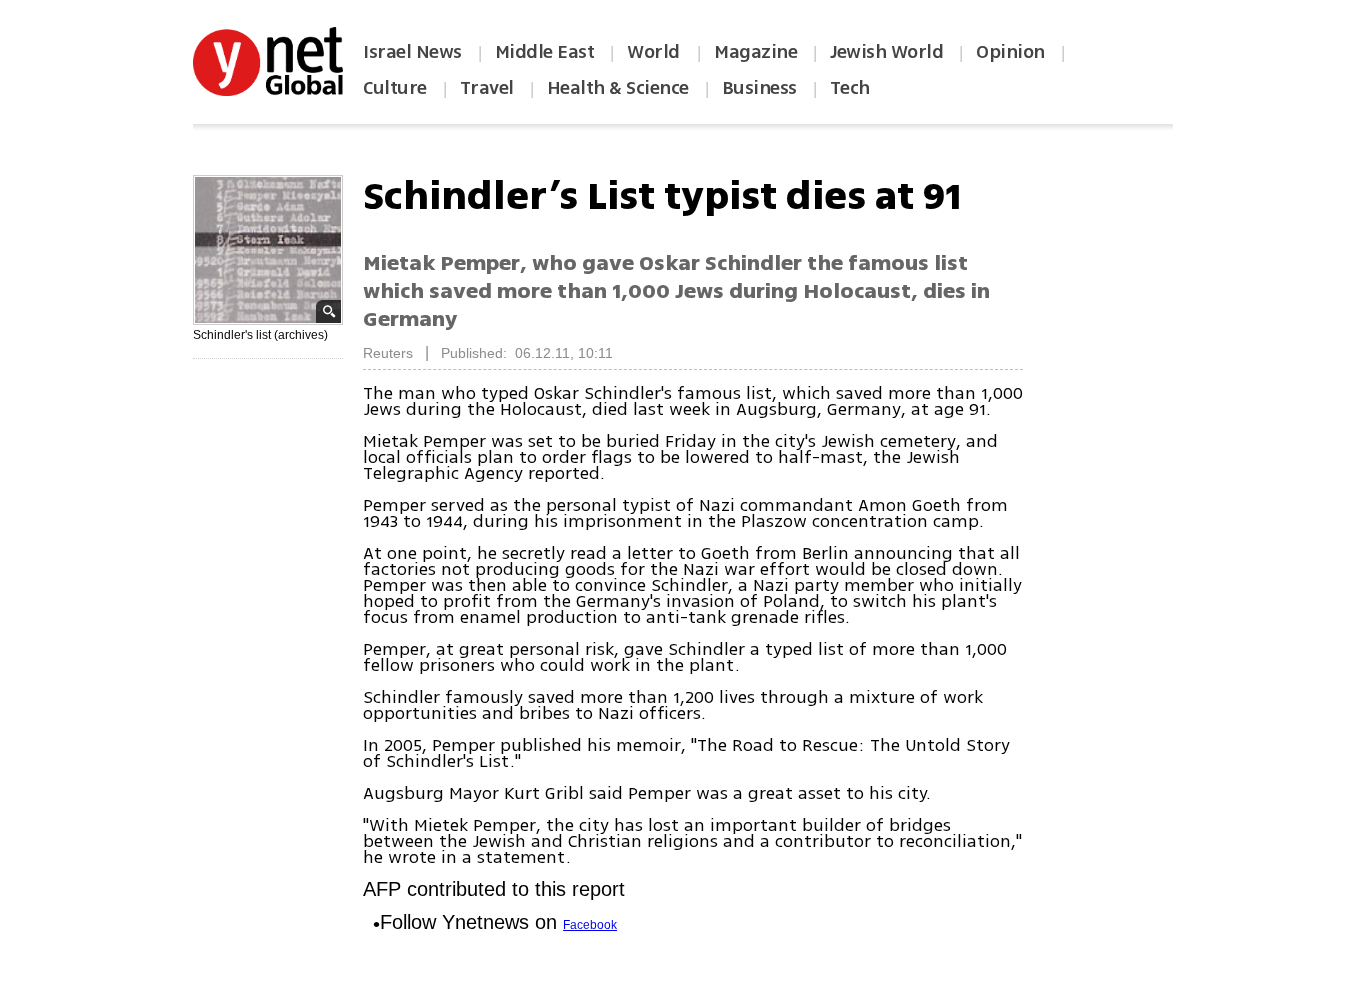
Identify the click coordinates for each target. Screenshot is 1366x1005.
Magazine (755, 52)
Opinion (1010, 52)
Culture (395, 88)
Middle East (545, 52)
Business (759, 88)
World (655, 52)
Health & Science (618, 88)
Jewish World (886, 52)
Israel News (412, 52)
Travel (487, 88)
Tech (850, 88)
